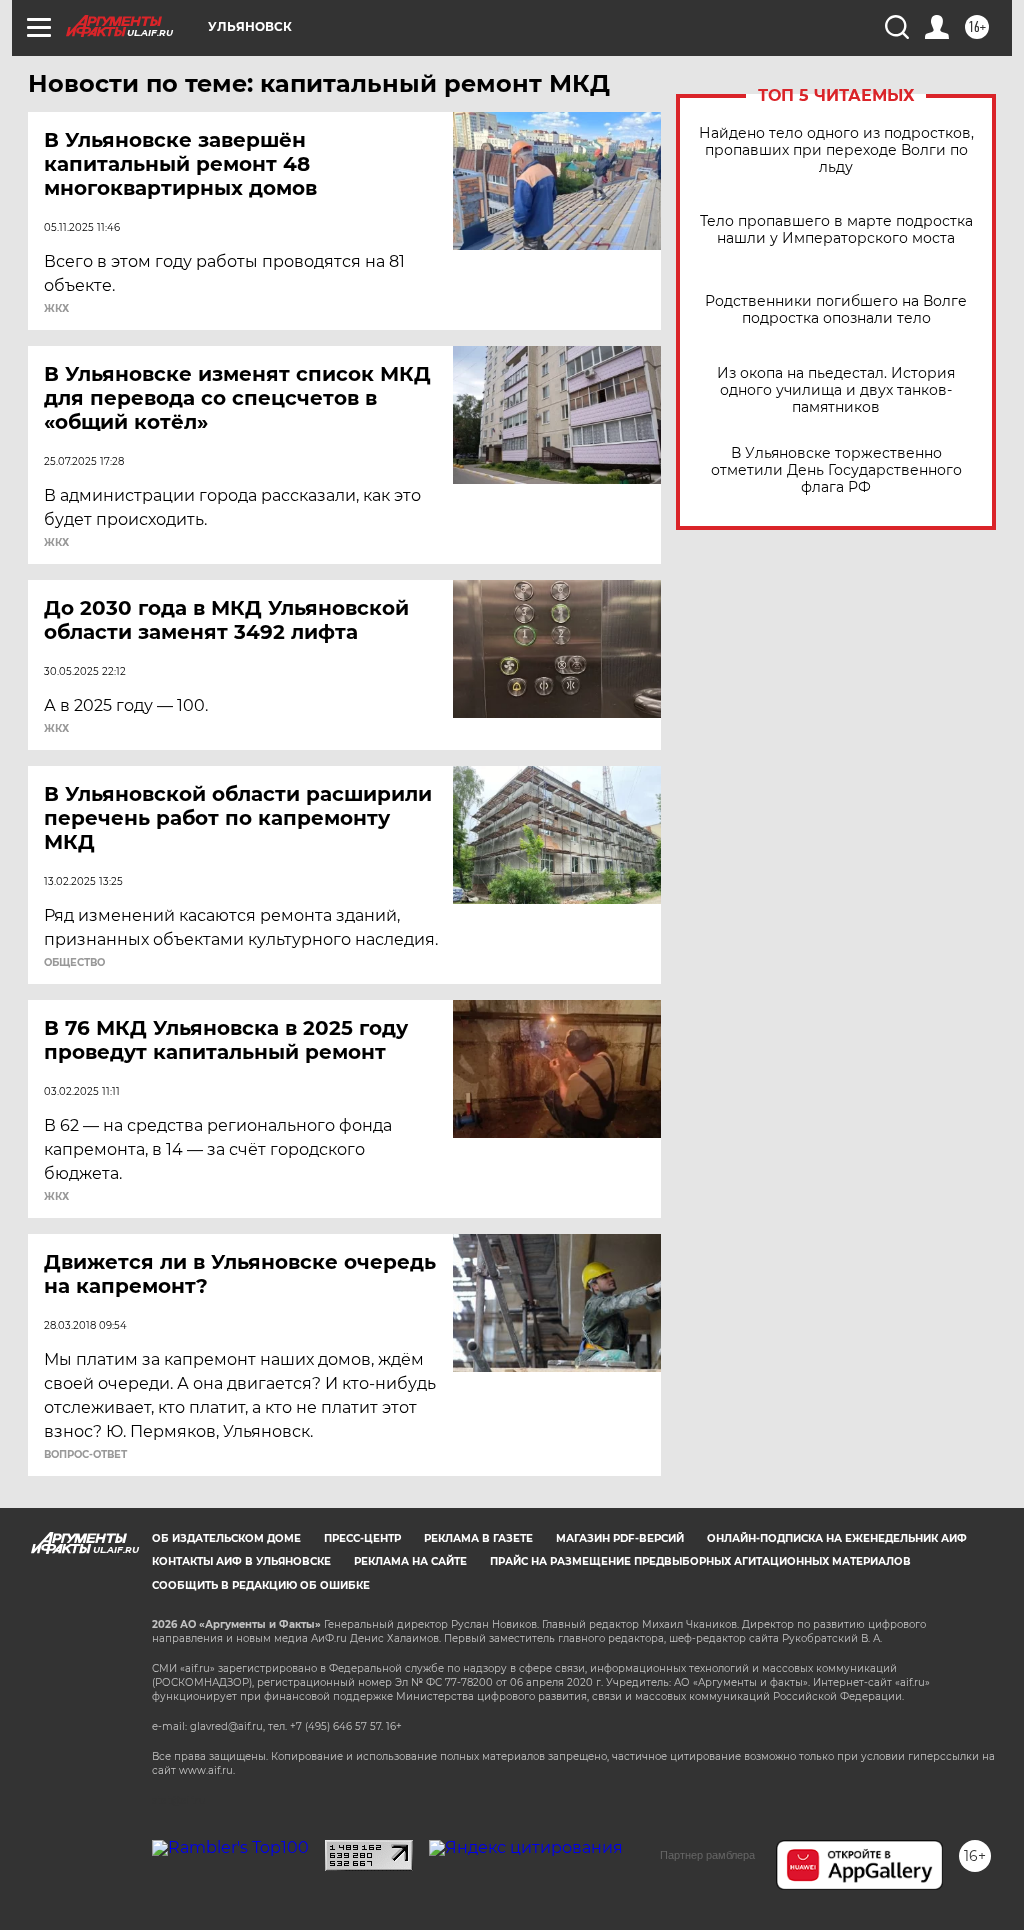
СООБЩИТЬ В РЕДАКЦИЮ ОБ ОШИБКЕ (261, 1585)
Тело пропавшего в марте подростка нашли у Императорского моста (836, 230)
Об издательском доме (226, 1538)
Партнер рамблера (707, 1855)
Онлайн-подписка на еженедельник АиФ (837, 1538)
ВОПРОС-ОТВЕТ (85, 1455)
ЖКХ (56, 309)
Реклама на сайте (410, 1561)
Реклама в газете (478, 1538)
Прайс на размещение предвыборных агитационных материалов (700, 1561)
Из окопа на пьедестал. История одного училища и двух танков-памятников (836, 390)
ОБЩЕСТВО (74, 963)
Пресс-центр (362, 1538)
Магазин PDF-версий (620, 1538)
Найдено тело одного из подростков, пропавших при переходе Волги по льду (836, 150)
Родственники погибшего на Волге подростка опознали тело (836, 310)
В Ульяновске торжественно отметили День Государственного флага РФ (836, 470)
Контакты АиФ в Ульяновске (241, 1561)
